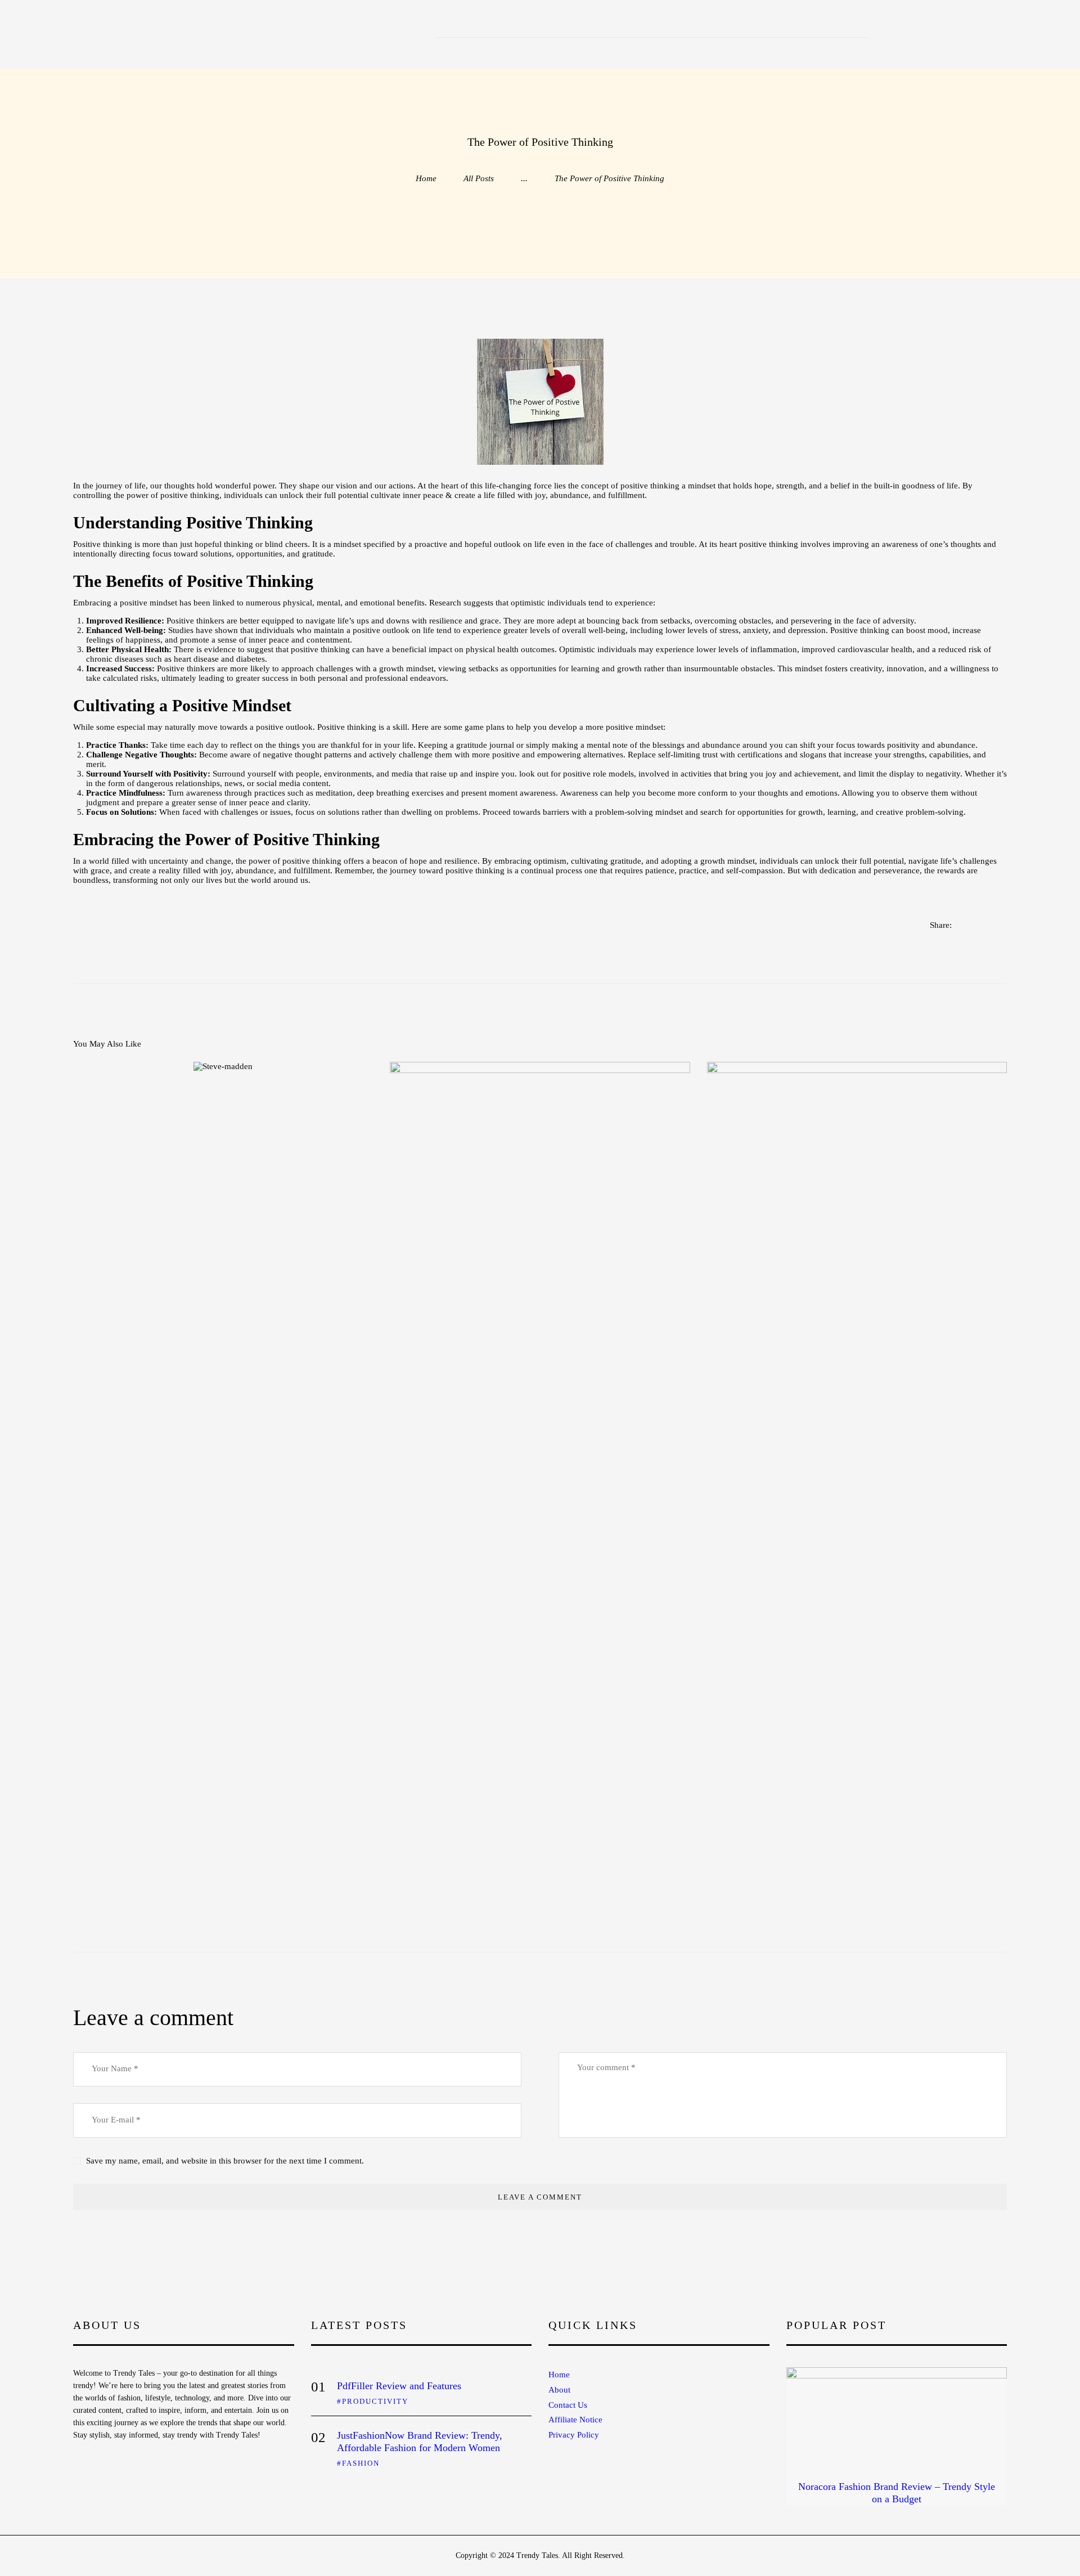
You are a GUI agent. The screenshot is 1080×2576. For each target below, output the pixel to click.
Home (426, 178)
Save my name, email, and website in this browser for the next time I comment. (225, 2161)
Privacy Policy (574, 2435)
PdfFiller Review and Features (399, 2386)
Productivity (375, 2401)
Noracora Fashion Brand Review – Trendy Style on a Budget (897, 2493)
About (559, 2390)
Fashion (361, 2463)
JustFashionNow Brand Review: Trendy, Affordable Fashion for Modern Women (420, 2442)
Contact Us (568, 2405)
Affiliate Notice (575, 2420)
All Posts (479, 178)
